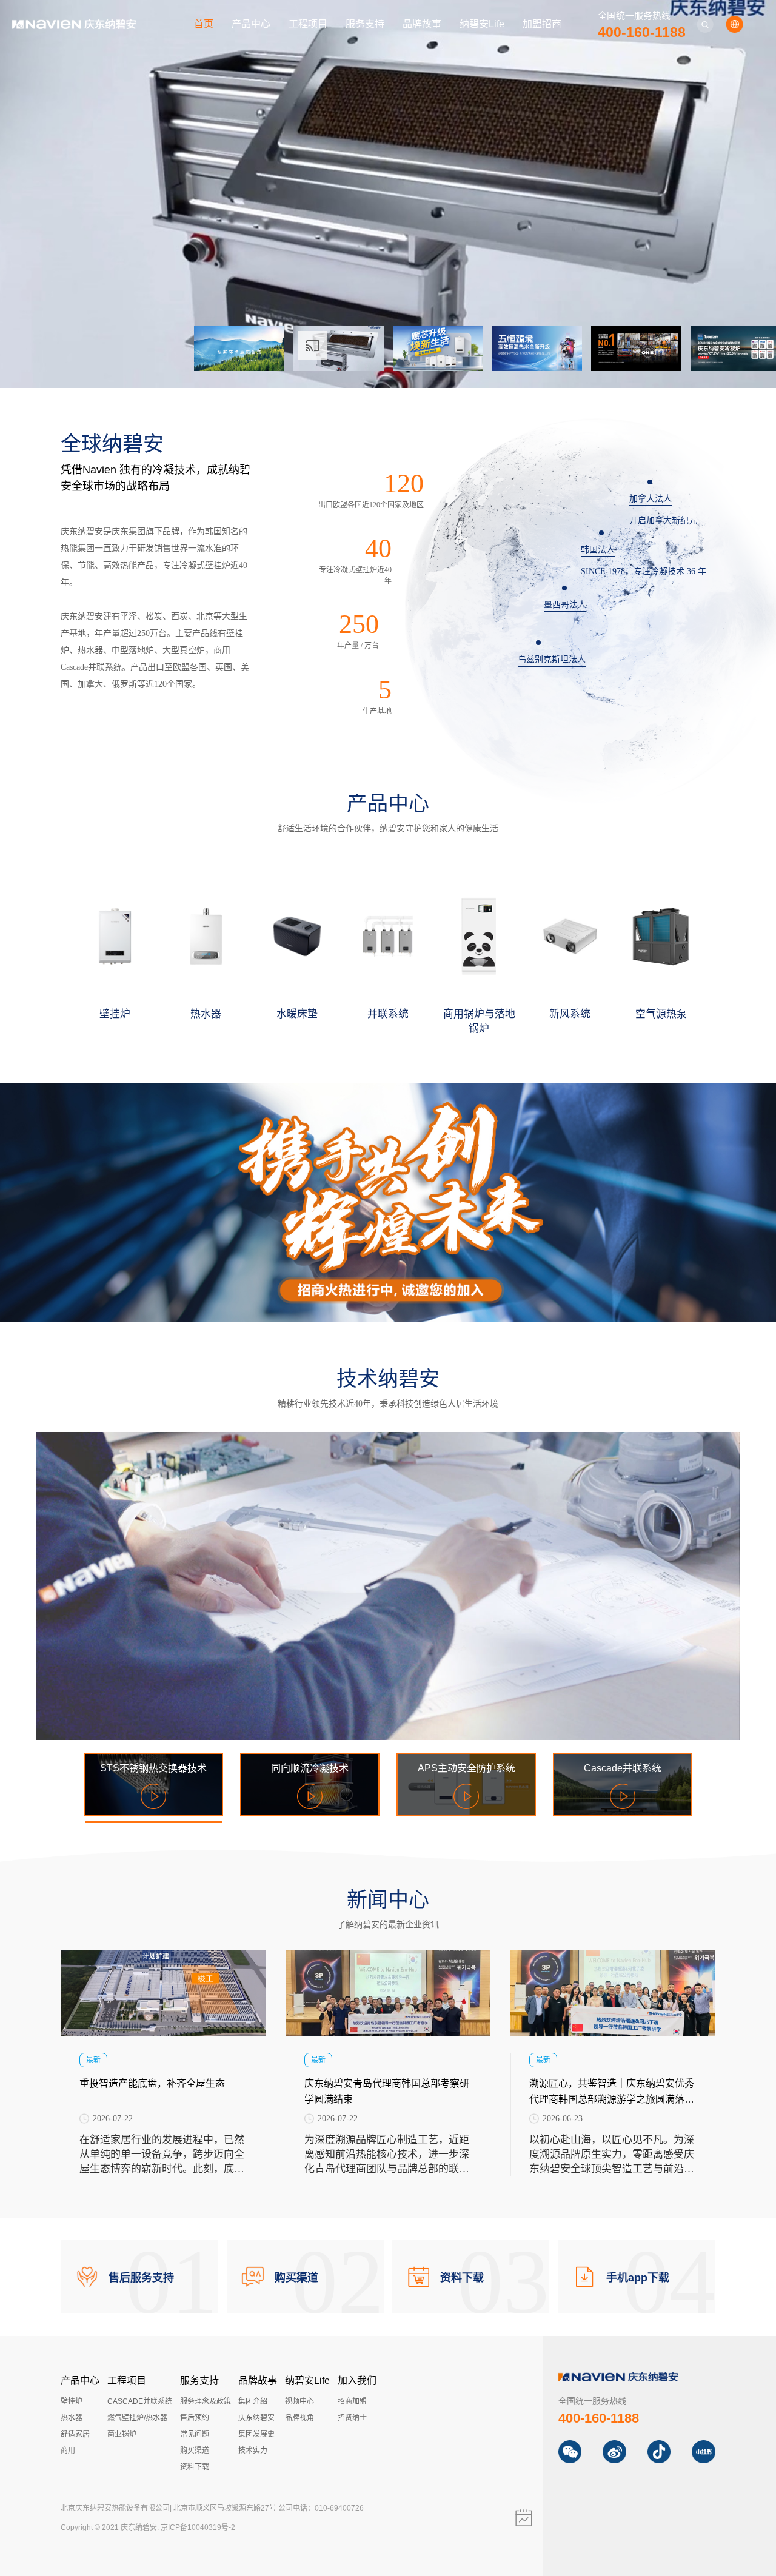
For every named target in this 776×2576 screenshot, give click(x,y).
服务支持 (365, 24)
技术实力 (253, 2451)
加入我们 (357, 2380)
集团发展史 (256, 2434)
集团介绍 (253, 2401)
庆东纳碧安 (256, 2418)
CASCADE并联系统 (140, 2401)
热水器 (72, 2418)
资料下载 (195, 2467)
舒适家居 (75, 2434)
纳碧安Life (482, 24)
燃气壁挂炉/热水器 (137, 2418)
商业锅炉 (122, 2434)
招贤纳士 (352, 2418)
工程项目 (308, 24)
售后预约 (195, 2418)
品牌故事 (422, 24)
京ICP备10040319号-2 (198, 2527)
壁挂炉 (72, 2401)
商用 (68, 2451)
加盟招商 (542, 24)
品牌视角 (299, 2418)
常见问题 (195, 2434)
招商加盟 (352, 2401)
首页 (204, 24)
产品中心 (251, 24)
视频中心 (299, 2401)
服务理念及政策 (206, 2401)
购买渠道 (195, 2451)
